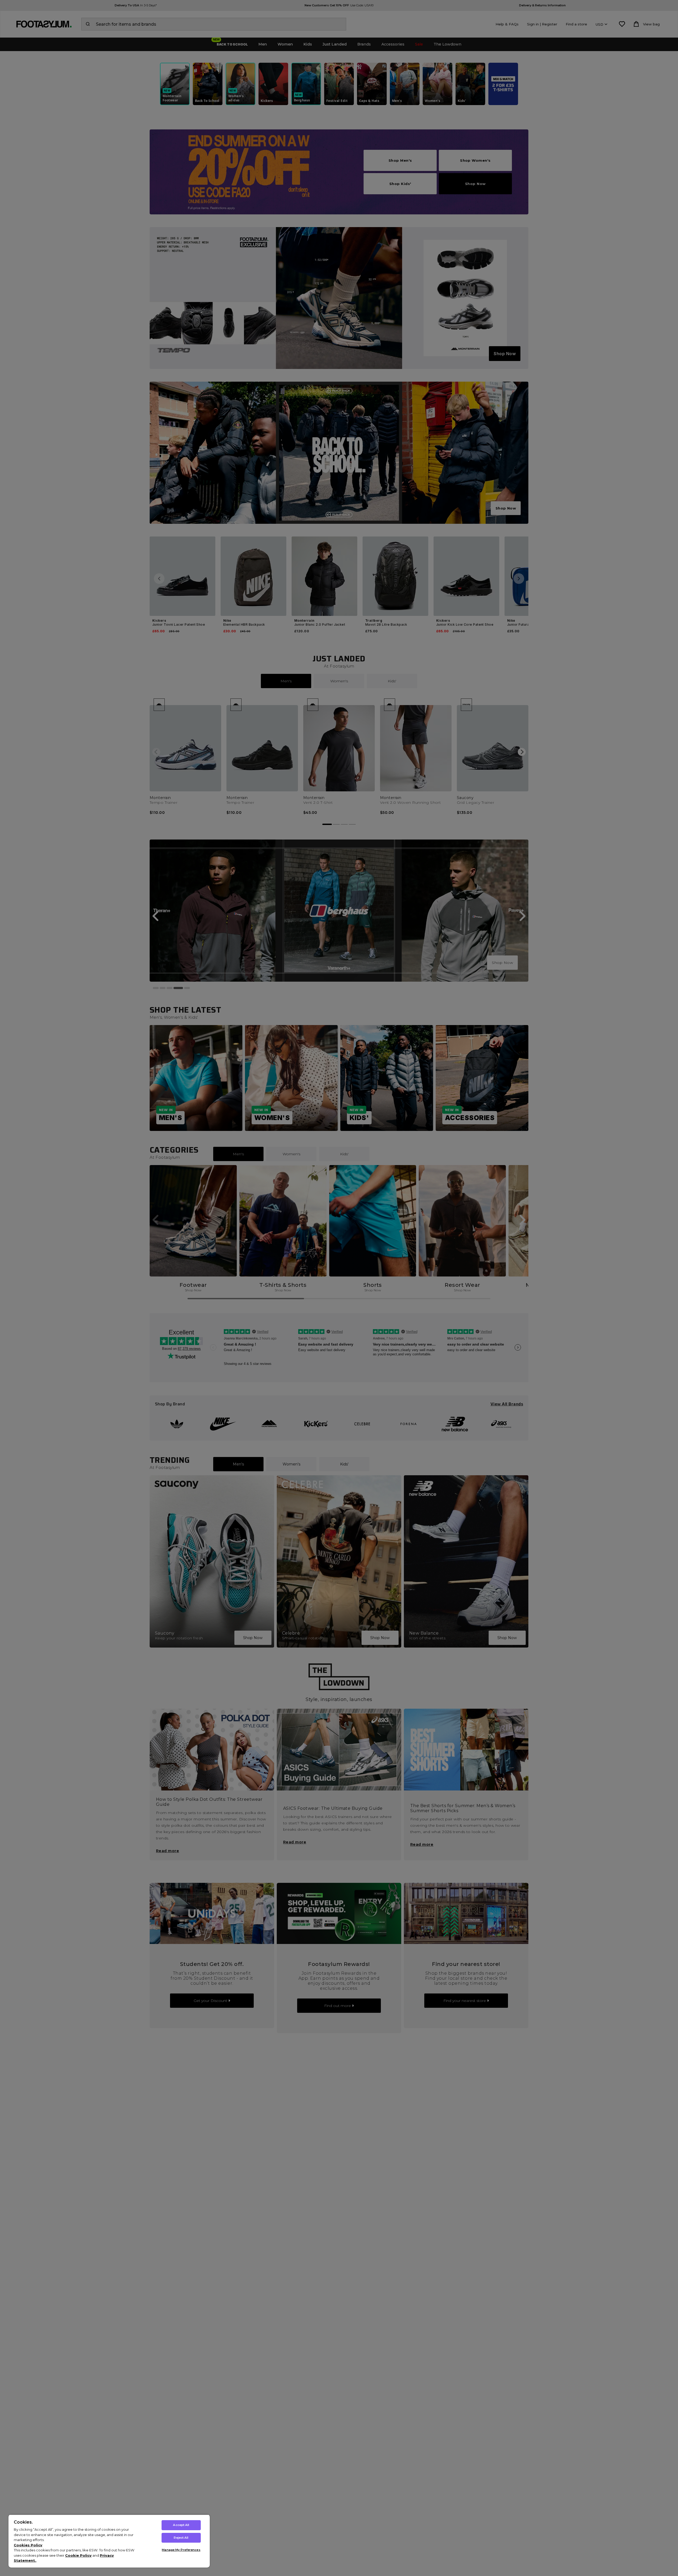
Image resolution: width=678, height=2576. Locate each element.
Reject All (181, 2538)
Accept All (181, 2525)
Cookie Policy (78, 2555)
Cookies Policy (28, 2545)
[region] (109, 2541)
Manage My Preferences (181, 2550)
